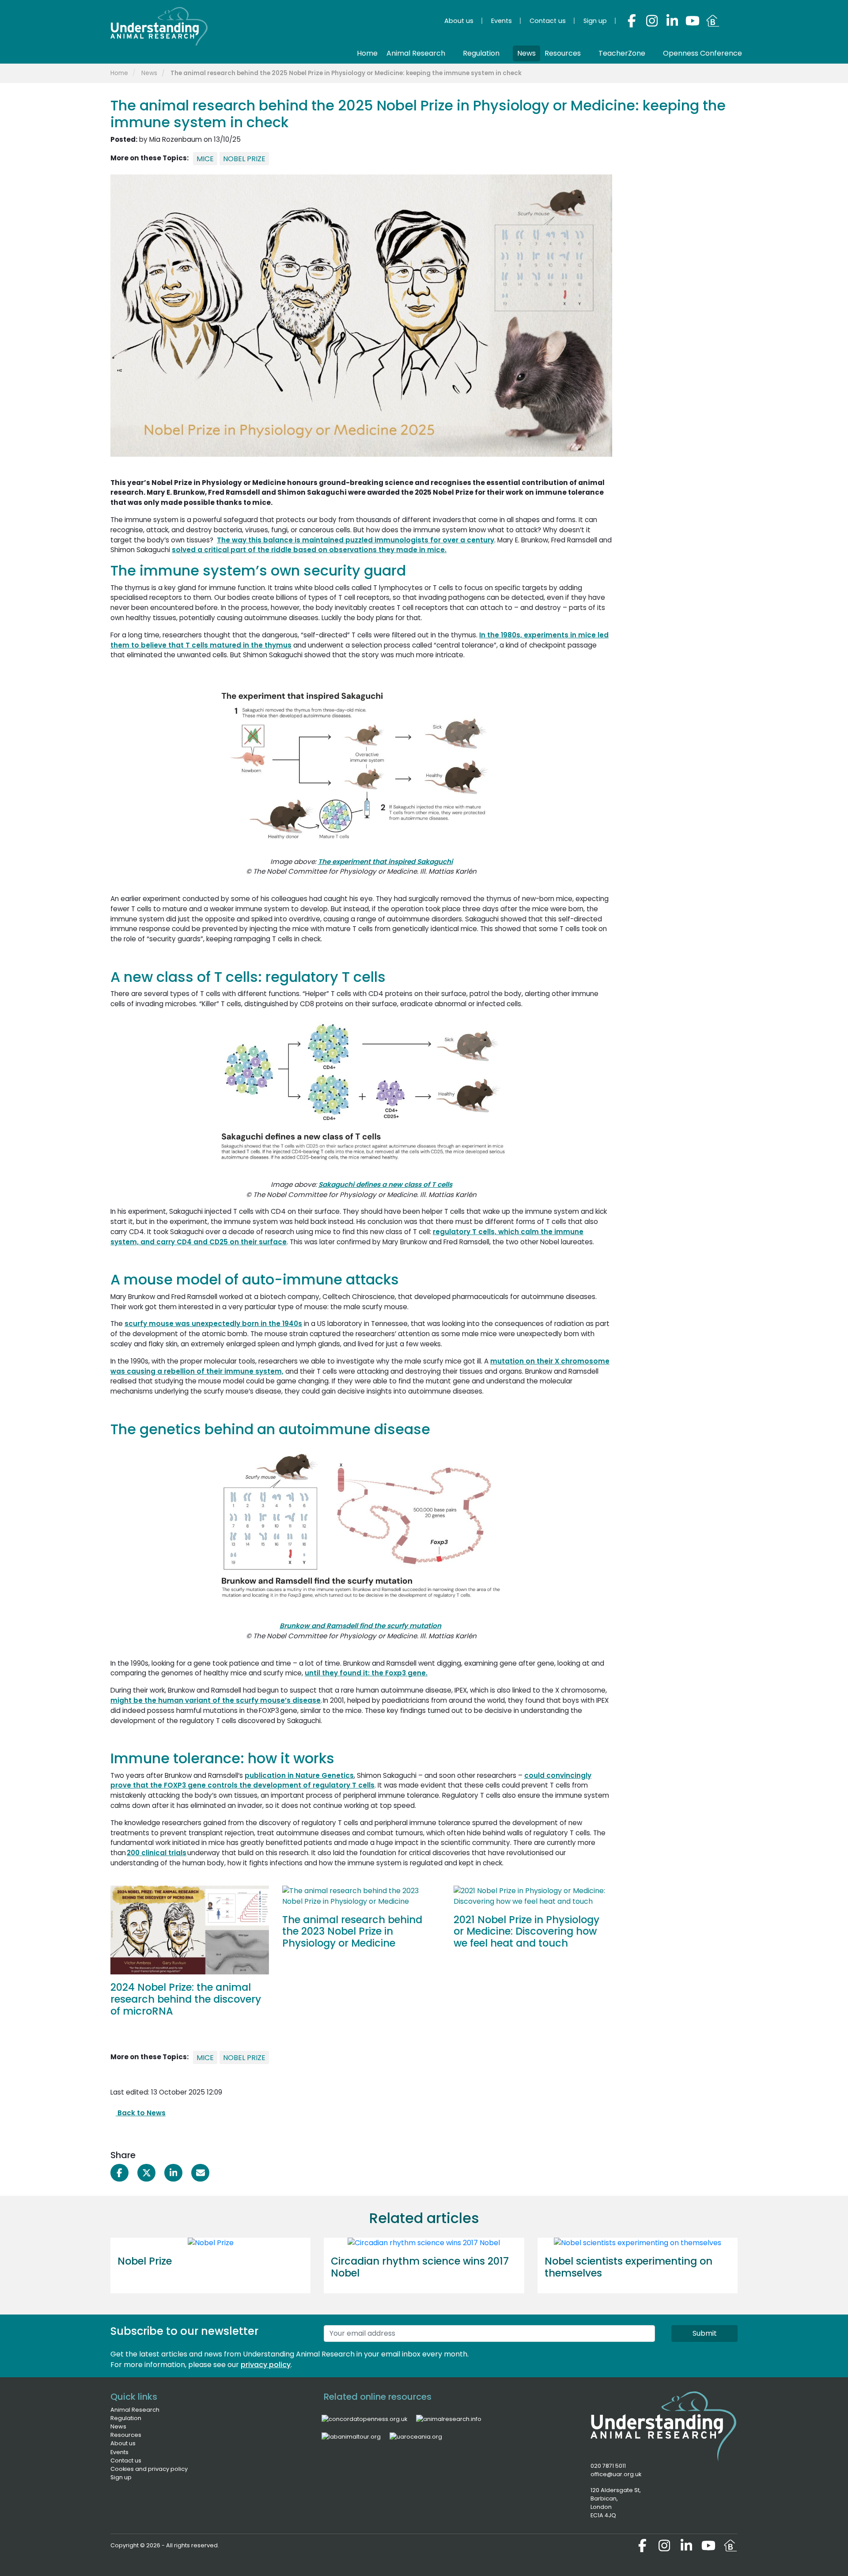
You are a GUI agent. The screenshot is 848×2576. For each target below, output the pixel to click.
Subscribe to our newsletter (184, 2332)
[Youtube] (693, 21)
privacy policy (266, 2365)
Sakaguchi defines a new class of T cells (385, 1184)
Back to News (141, 2113)
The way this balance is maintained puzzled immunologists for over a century (356, 540)
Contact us (126, 2460)
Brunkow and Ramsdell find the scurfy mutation (360, 1626)
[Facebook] (632, 21)
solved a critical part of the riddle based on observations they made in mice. (309, 550)
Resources (126, 2435)
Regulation (126, 2418)
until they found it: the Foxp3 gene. (366, 1673)
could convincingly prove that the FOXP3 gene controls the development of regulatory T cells (351, 1780)
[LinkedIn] (672, 21)
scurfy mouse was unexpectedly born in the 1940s (213, 1324)
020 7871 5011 (608, 2466)
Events (119, 2452)
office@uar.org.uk (616, 2474)
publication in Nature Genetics (299, 1775)
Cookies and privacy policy (149, 2469)
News (149, 73)
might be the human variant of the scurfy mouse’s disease (216, 1700)
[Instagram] (652, 21)
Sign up (121, 2477)
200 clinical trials (157, 1853)
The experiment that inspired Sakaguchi (385, 862)
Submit (705, 2333)
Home (119, 73)
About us (123, 2443)
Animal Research (135, 2410)
